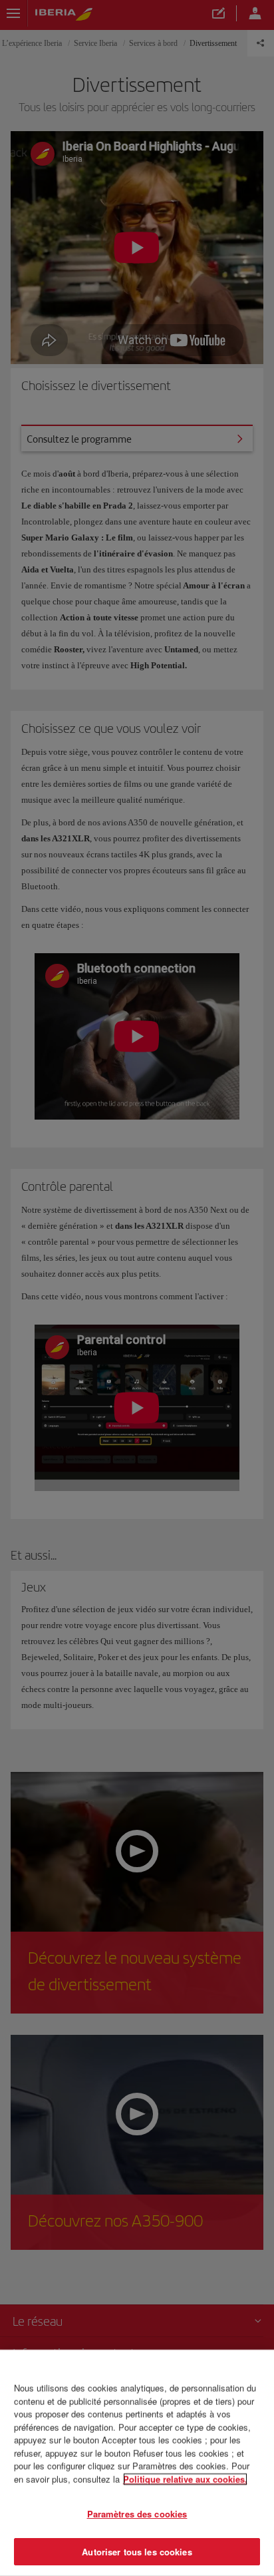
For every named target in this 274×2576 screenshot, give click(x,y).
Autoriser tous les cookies (137, 2551)
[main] (137, 2463)
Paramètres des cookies (137, 2514)
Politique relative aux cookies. (185, 2478)
